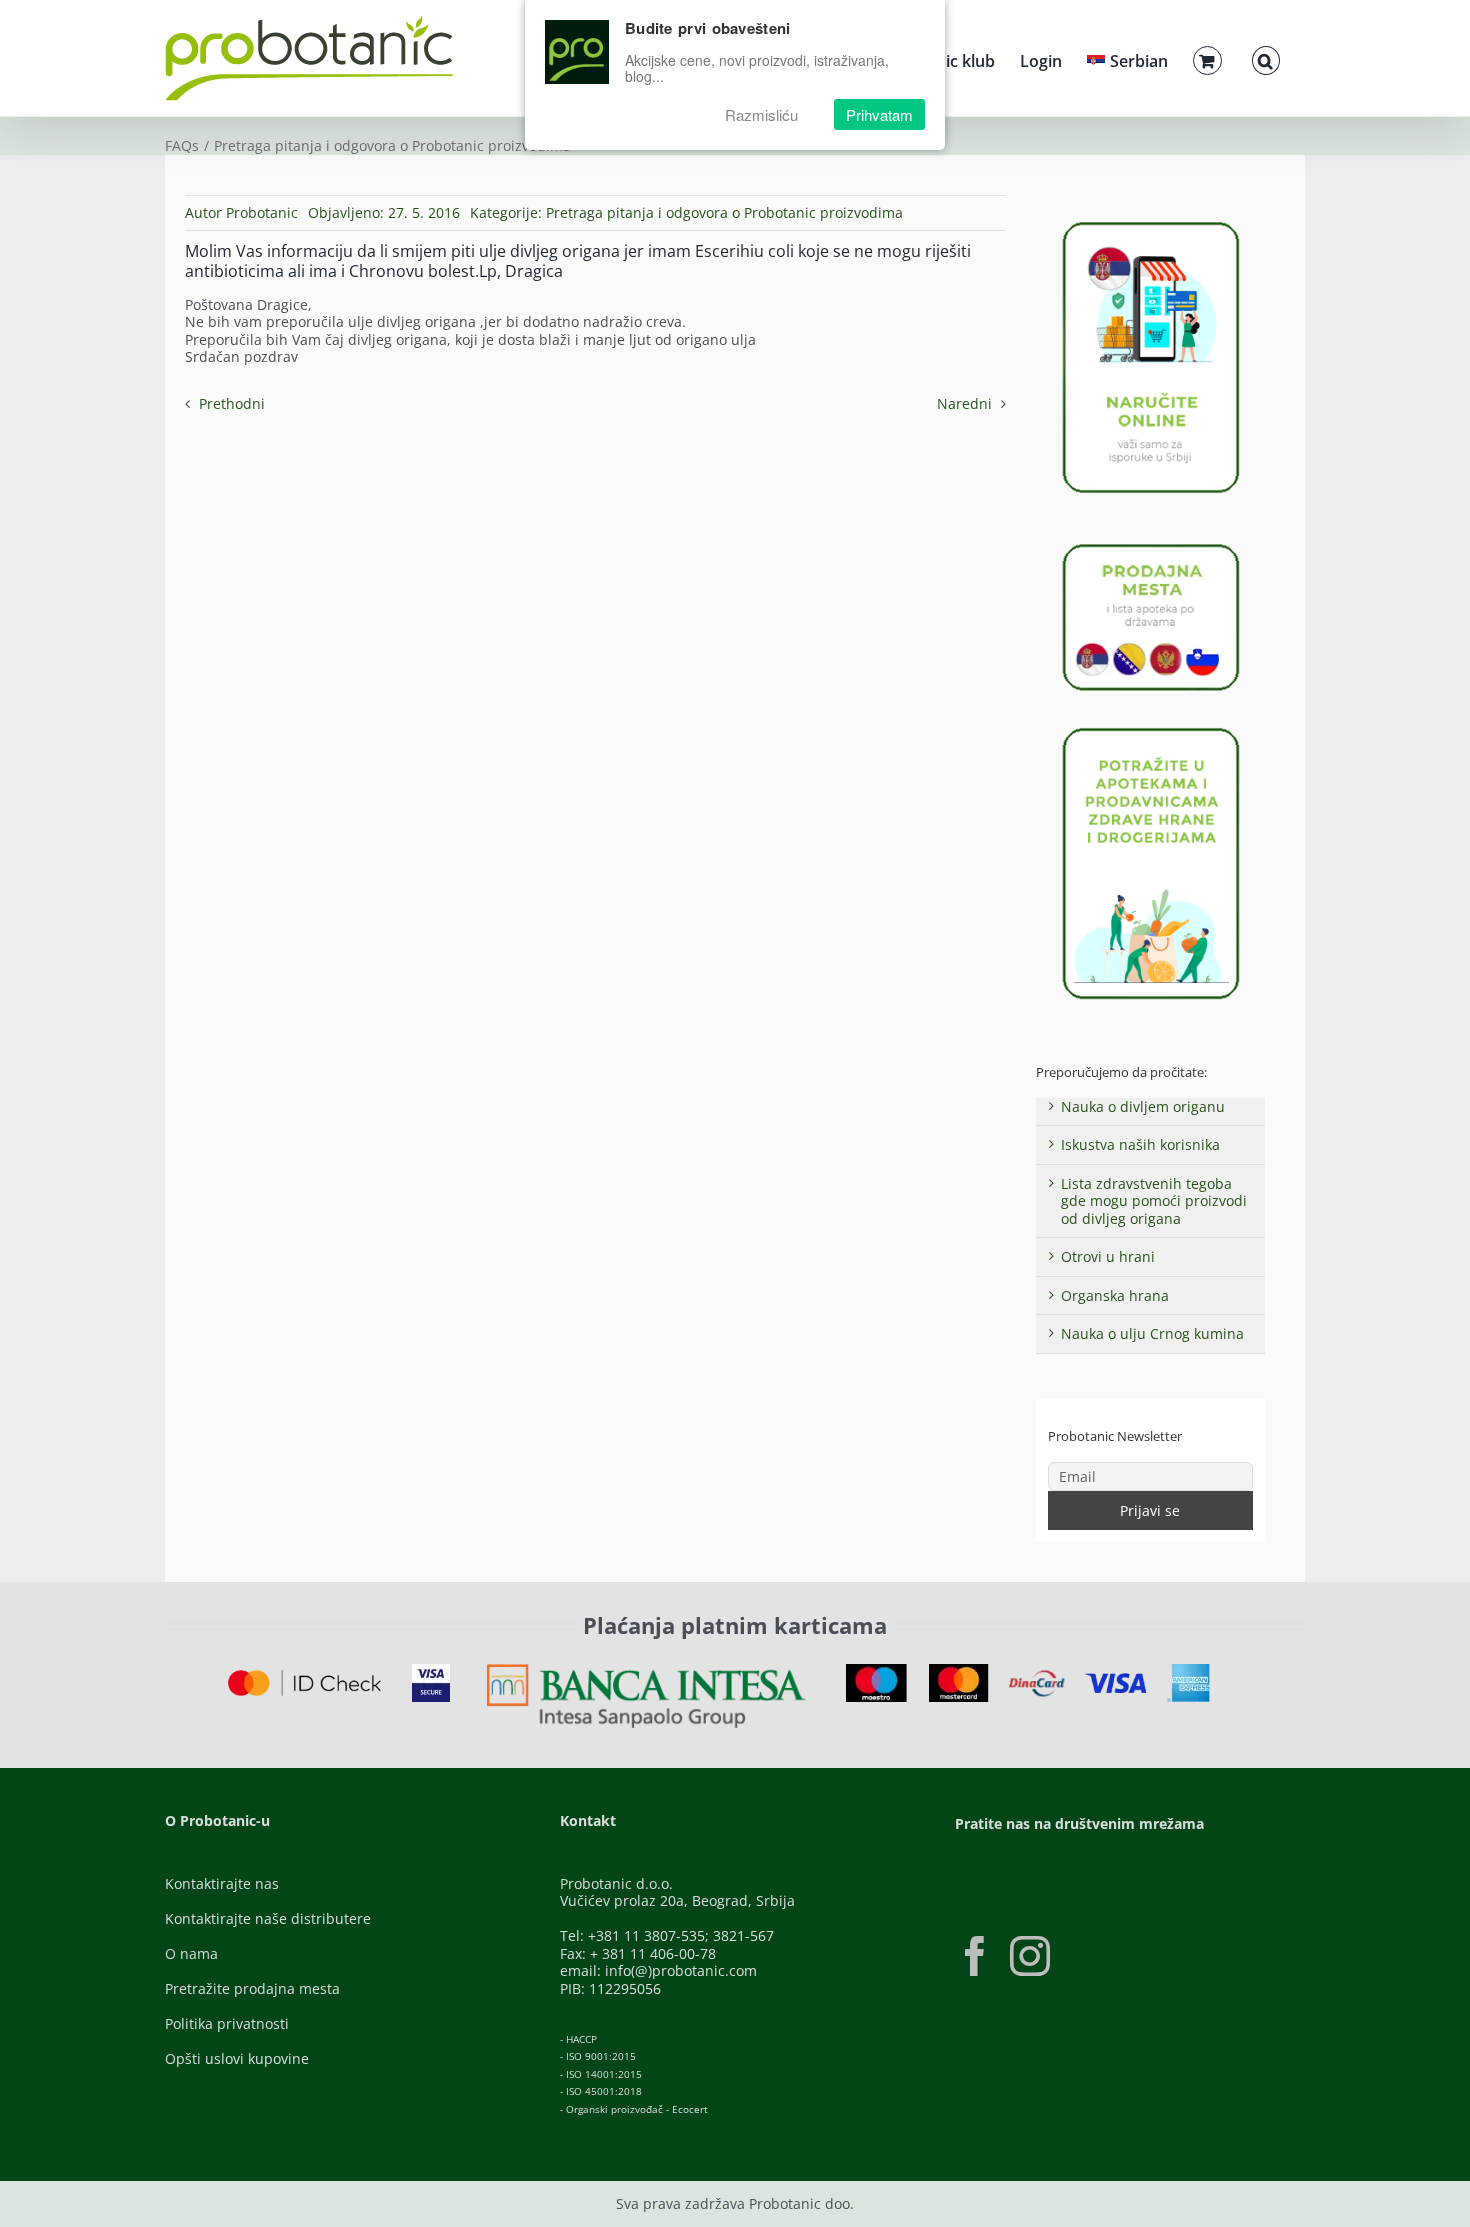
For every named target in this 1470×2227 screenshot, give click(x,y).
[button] (1266, 58)
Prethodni (232, 403)
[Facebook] (975, 1956)
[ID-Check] (304, 1676)
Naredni (964, 403)
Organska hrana (1115, 1295)
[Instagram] (1030, 1956)
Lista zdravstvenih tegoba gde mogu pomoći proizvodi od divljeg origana (1154, 1201)
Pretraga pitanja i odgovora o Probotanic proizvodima (724, 212)
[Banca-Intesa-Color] (646, 1670)
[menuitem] (1127, 58)
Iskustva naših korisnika (1140, 1144)
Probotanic (262, 212)
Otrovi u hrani (1108, 1256)
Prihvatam (879, 114)
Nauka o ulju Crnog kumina (1152, 1333)
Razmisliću (761, 114)
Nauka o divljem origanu (1143, 1106)
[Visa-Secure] (431, 1670)
